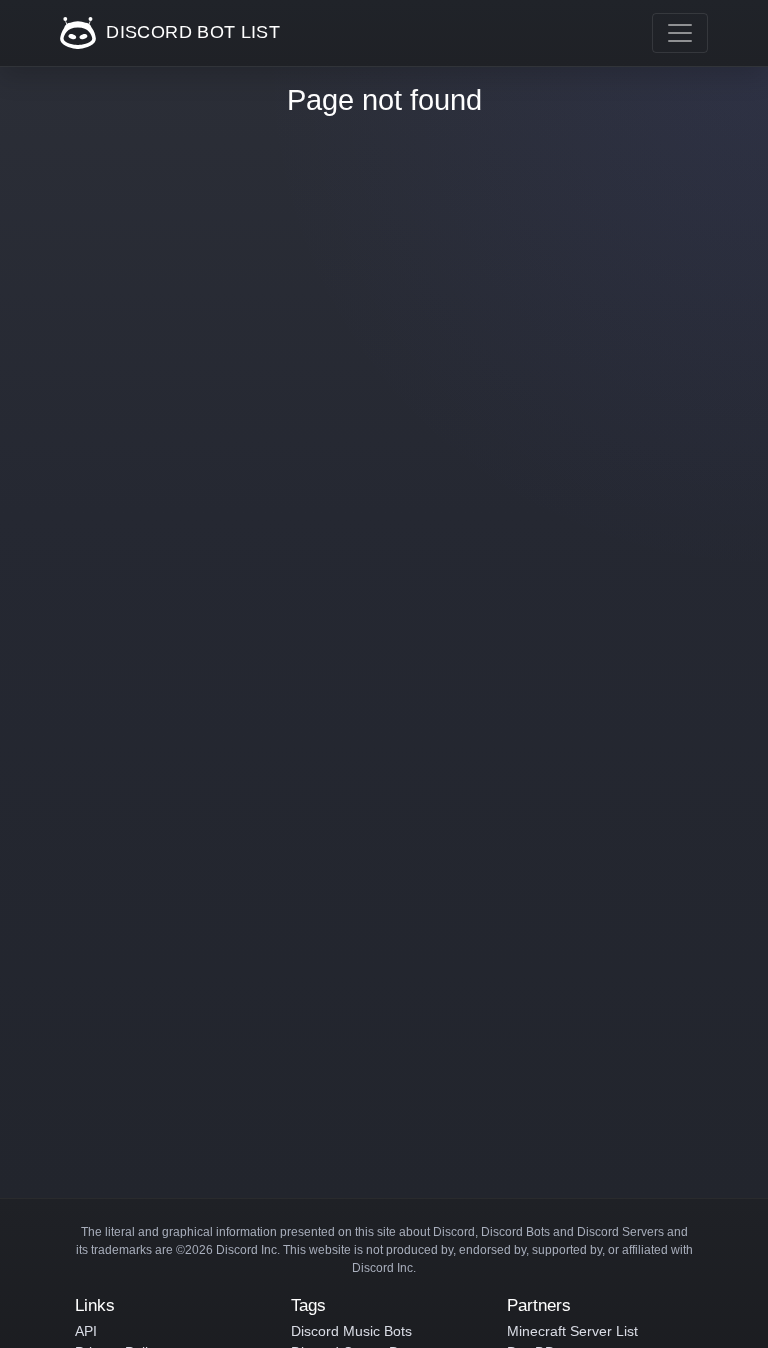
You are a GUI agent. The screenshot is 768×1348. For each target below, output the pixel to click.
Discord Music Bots (351, 1331)
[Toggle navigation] (680, 33)
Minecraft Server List (572, 1331)
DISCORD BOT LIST (190, 32)
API (86, 1331)
